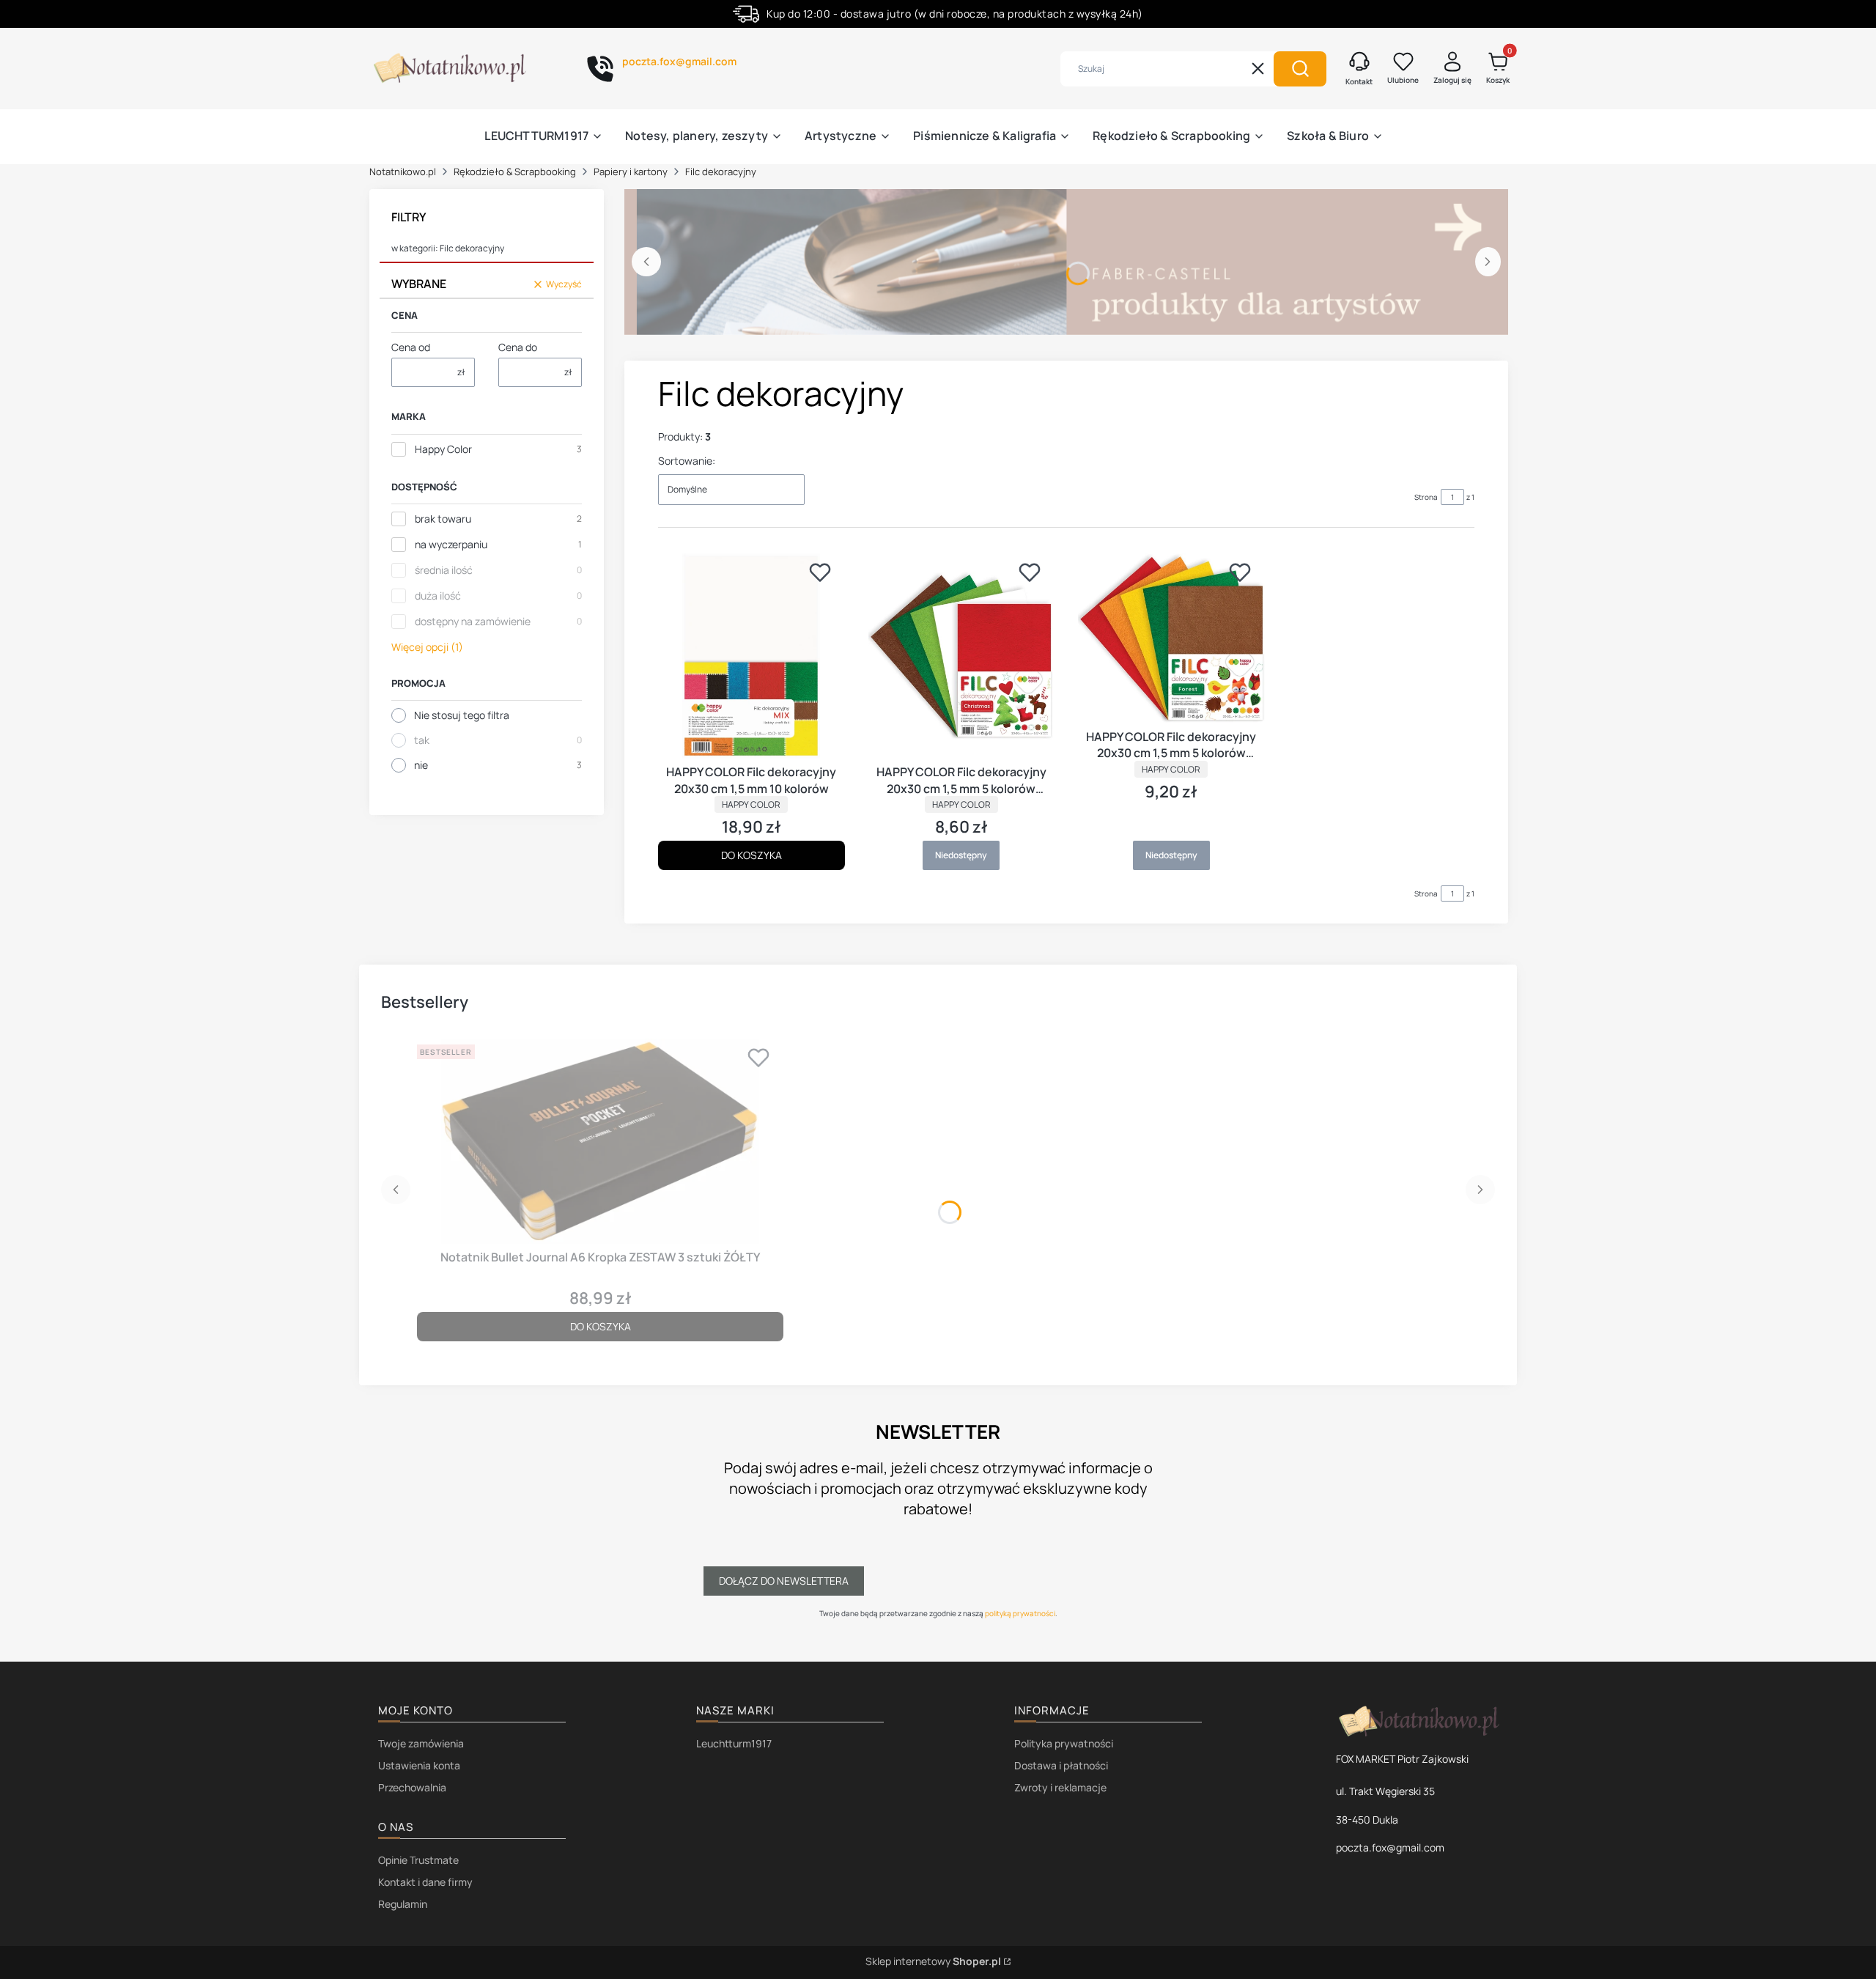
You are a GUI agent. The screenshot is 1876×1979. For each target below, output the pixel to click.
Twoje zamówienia (421, 1743)
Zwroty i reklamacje (1060, 1787)
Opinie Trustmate (418, 1860)
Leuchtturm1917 (734, 1743)
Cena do (518, 347)
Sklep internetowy (933, 1961)
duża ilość (438, 596)
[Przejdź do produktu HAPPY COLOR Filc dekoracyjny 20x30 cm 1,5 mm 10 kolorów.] (751, 656)
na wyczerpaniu (451, 544)
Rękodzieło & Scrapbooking (515, 172)
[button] (1300, 69)
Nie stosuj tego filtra (462, 715)
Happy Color (443, 449)
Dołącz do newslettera (784, 1581)
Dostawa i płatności (1061, 1765)
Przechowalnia (412, 1787)
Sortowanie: (687, 461)
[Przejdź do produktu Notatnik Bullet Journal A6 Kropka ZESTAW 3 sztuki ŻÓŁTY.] (600, 1141)
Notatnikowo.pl (403, 172)
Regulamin (403, 1904)
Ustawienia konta (419, 1765)
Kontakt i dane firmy (425, 1882)
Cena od (411, 347)
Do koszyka (751, 855)
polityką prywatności (1020, 1613)
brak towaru (443, 519)
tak (422, 740)
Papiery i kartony (631, 172)
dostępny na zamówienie (473, 621)
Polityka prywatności (1064, 1743)
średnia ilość (444, 570)
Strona (1426, 497)
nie (421, 765)
